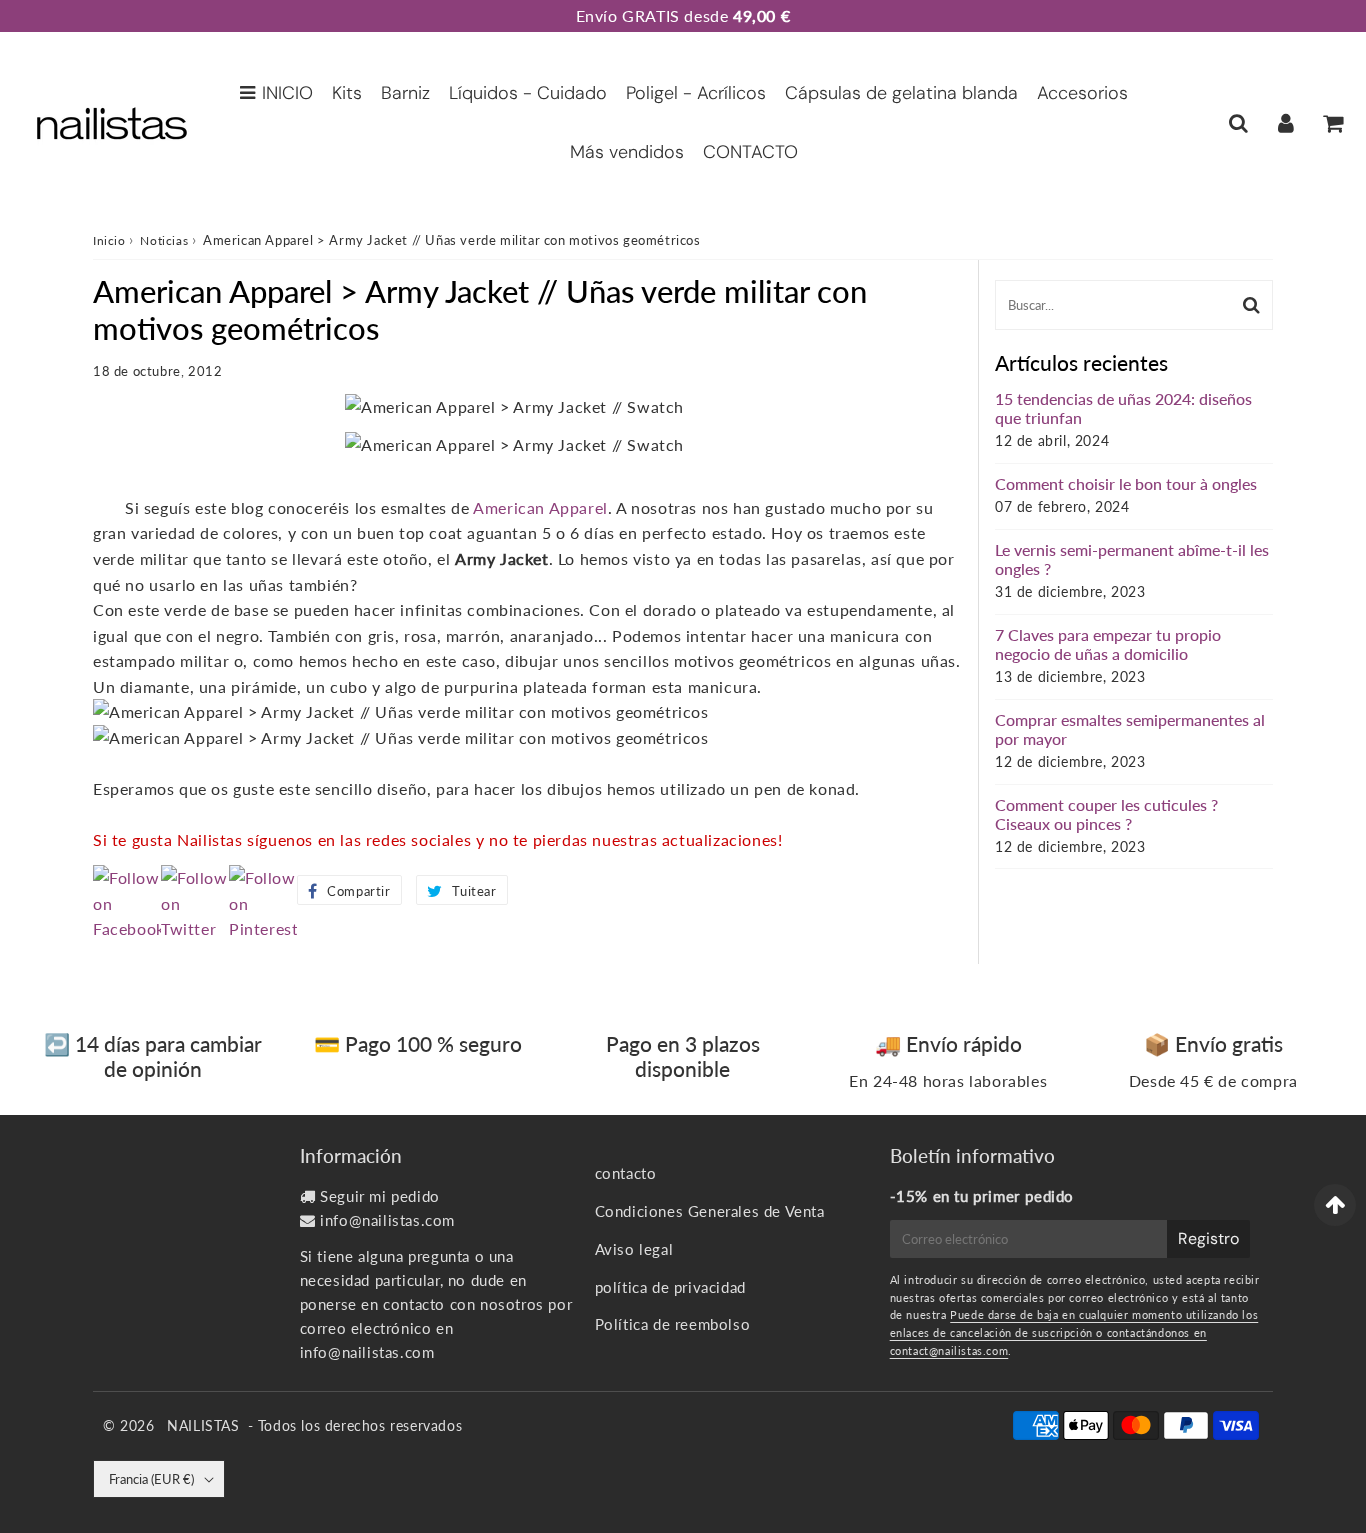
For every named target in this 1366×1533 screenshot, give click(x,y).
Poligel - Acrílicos (696, 93)
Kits (347, 93)
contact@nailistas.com (949, 1350)
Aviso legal (634, 1249)
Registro (1208, 1238)
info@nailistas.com (387, 1220)
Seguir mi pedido (380, 1196)
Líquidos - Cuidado (528, 93)
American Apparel (540, 507)
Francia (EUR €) (151, 1479)
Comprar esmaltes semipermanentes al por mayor (1130, 729)
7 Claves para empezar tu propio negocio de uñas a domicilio (1108, 644)
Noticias (164, 240)
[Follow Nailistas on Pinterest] (263, 928)
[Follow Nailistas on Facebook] (127, 928)
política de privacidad (670, 1287)
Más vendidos (627, 152)
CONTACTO (750, 152)
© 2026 (131, 1425)
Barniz (405, 93)
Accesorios (1082, 93)
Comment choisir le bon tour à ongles (1126, 483)
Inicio (109, 240)
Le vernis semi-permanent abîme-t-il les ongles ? (1132, 559)
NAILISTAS (203, 1425)
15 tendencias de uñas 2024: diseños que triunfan (1123, 408)
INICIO (287, 93)
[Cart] (1332, 123)
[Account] (1285, 123)
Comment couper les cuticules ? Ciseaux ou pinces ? (1106, 814)
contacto (626, 1173)
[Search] (1238, 123)
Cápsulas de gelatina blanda (901, 93)
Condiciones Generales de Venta (710, 1211)
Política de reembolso (673, 1324)
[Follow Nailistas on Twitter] (195, 928)
